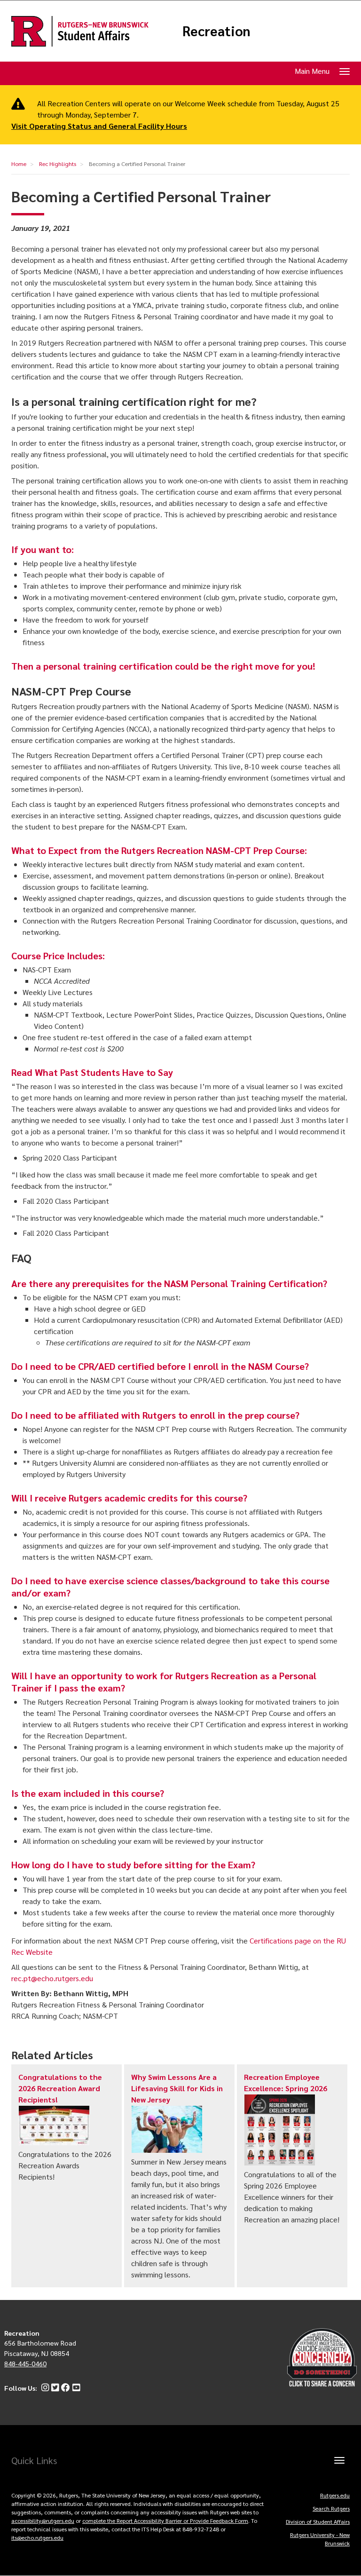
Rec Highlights (58, 164)
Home (19, 164)
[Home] (80, 31)
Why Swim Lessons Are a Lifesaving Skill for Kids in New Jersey (177, 2088)
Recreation (216, 31)
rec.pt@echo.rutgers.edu (52, 1978)
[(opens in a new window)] (44, 2388)
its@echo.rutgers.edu (37, 2537)
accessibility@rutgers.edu (43, 2521)
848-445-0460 (25, 2363)
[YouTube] (75, 2388)
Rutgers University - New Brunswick (320, 2539)
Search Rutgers (331, 2508)
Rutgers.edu (335, 2495)
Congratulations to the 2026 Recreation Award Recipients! (60, 2088)
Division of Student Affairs (318, 2521)
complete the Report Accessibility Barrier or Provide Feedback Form (165, 2521)
